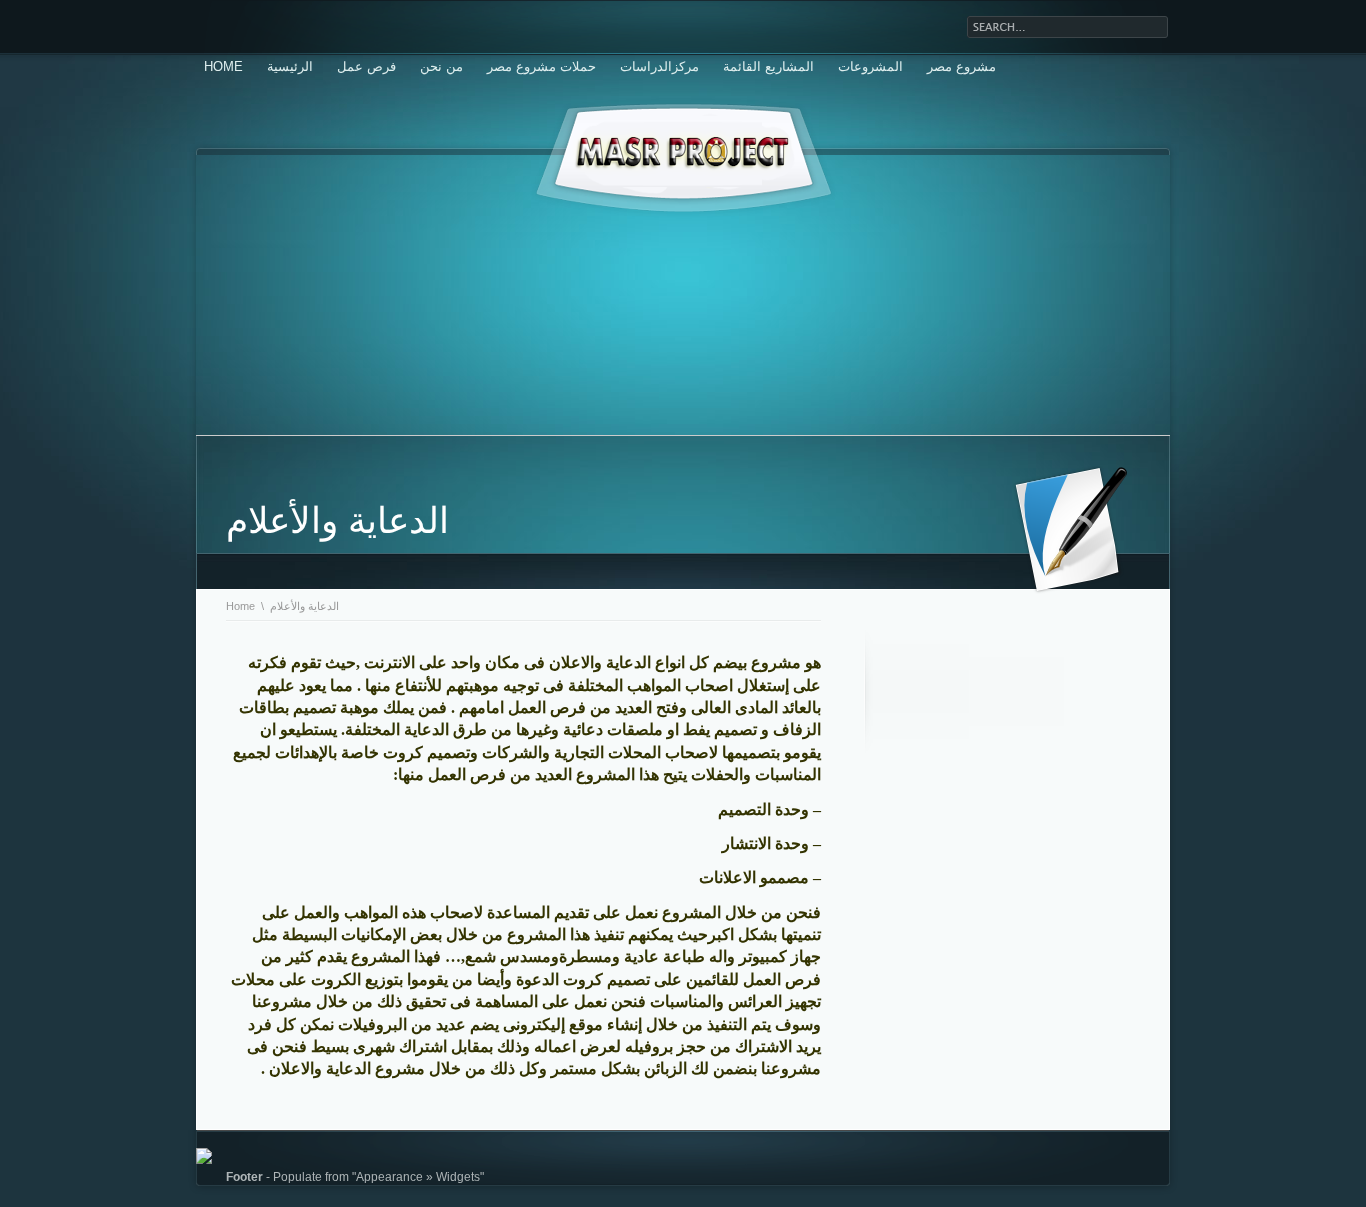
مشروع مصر (961, 66)
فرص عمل (366, 66)
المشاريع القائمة (768, 66)
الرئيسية (290, 66)
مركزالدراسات (659, 66)
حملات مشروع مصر (541, 66)
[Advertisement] (683, 295)
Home (223, 66)
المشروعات (870, 66)
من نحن (441, 66)
